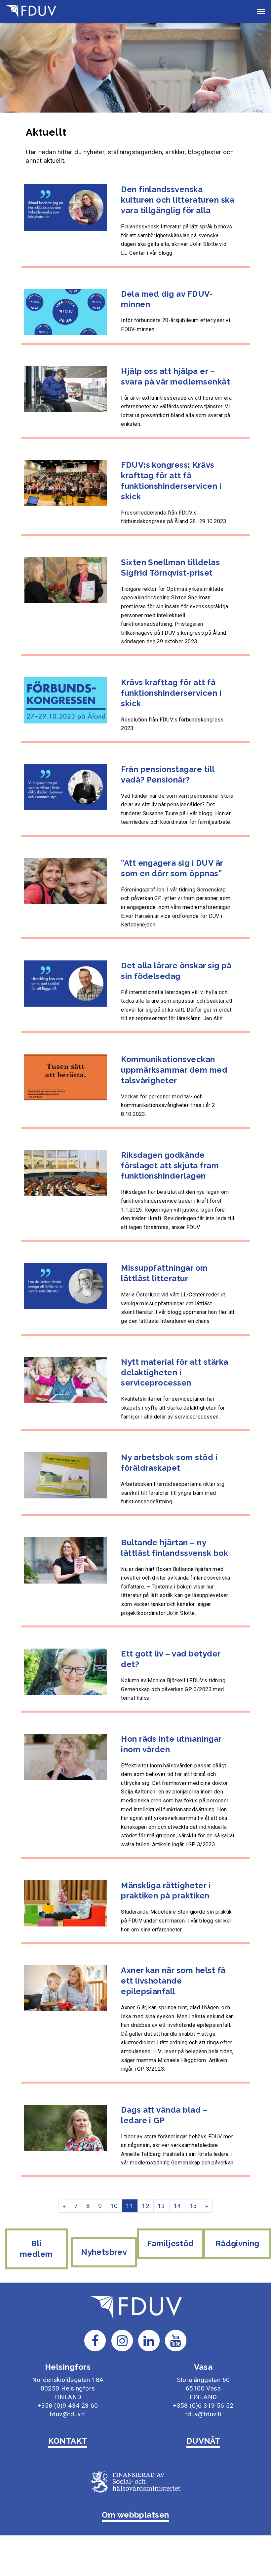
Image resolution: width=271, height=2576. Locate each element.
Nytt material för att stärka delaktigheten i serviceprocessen (174, 1372)
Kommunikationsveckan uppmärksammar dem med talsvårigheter (174, 1070)
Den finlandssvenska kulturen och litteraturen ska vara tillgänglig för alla (178, 200)
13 (161, 2206)
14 (177, 2206)
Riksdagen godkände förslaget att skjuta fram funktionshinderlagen (170, 1166)
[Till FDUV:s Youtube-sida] (176, 2340)
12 (146, 2206)
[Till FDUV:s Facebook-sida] (95, 2340)
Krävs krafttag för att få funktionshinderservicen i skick (171, 693)
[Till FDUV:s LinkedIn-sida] (149, 2340)
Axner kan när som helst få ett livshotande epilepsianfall (173, 1981)
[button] (261, 12)
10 (114, 2206)
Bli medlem (36, 2249)
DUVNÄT (203, 2441)
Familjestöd (170, 2243)
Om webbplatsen (135, 2515)
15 (193, 2206)
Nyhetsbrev (104, 2252)
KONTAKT (68, 2441)
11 (130, 2206)
